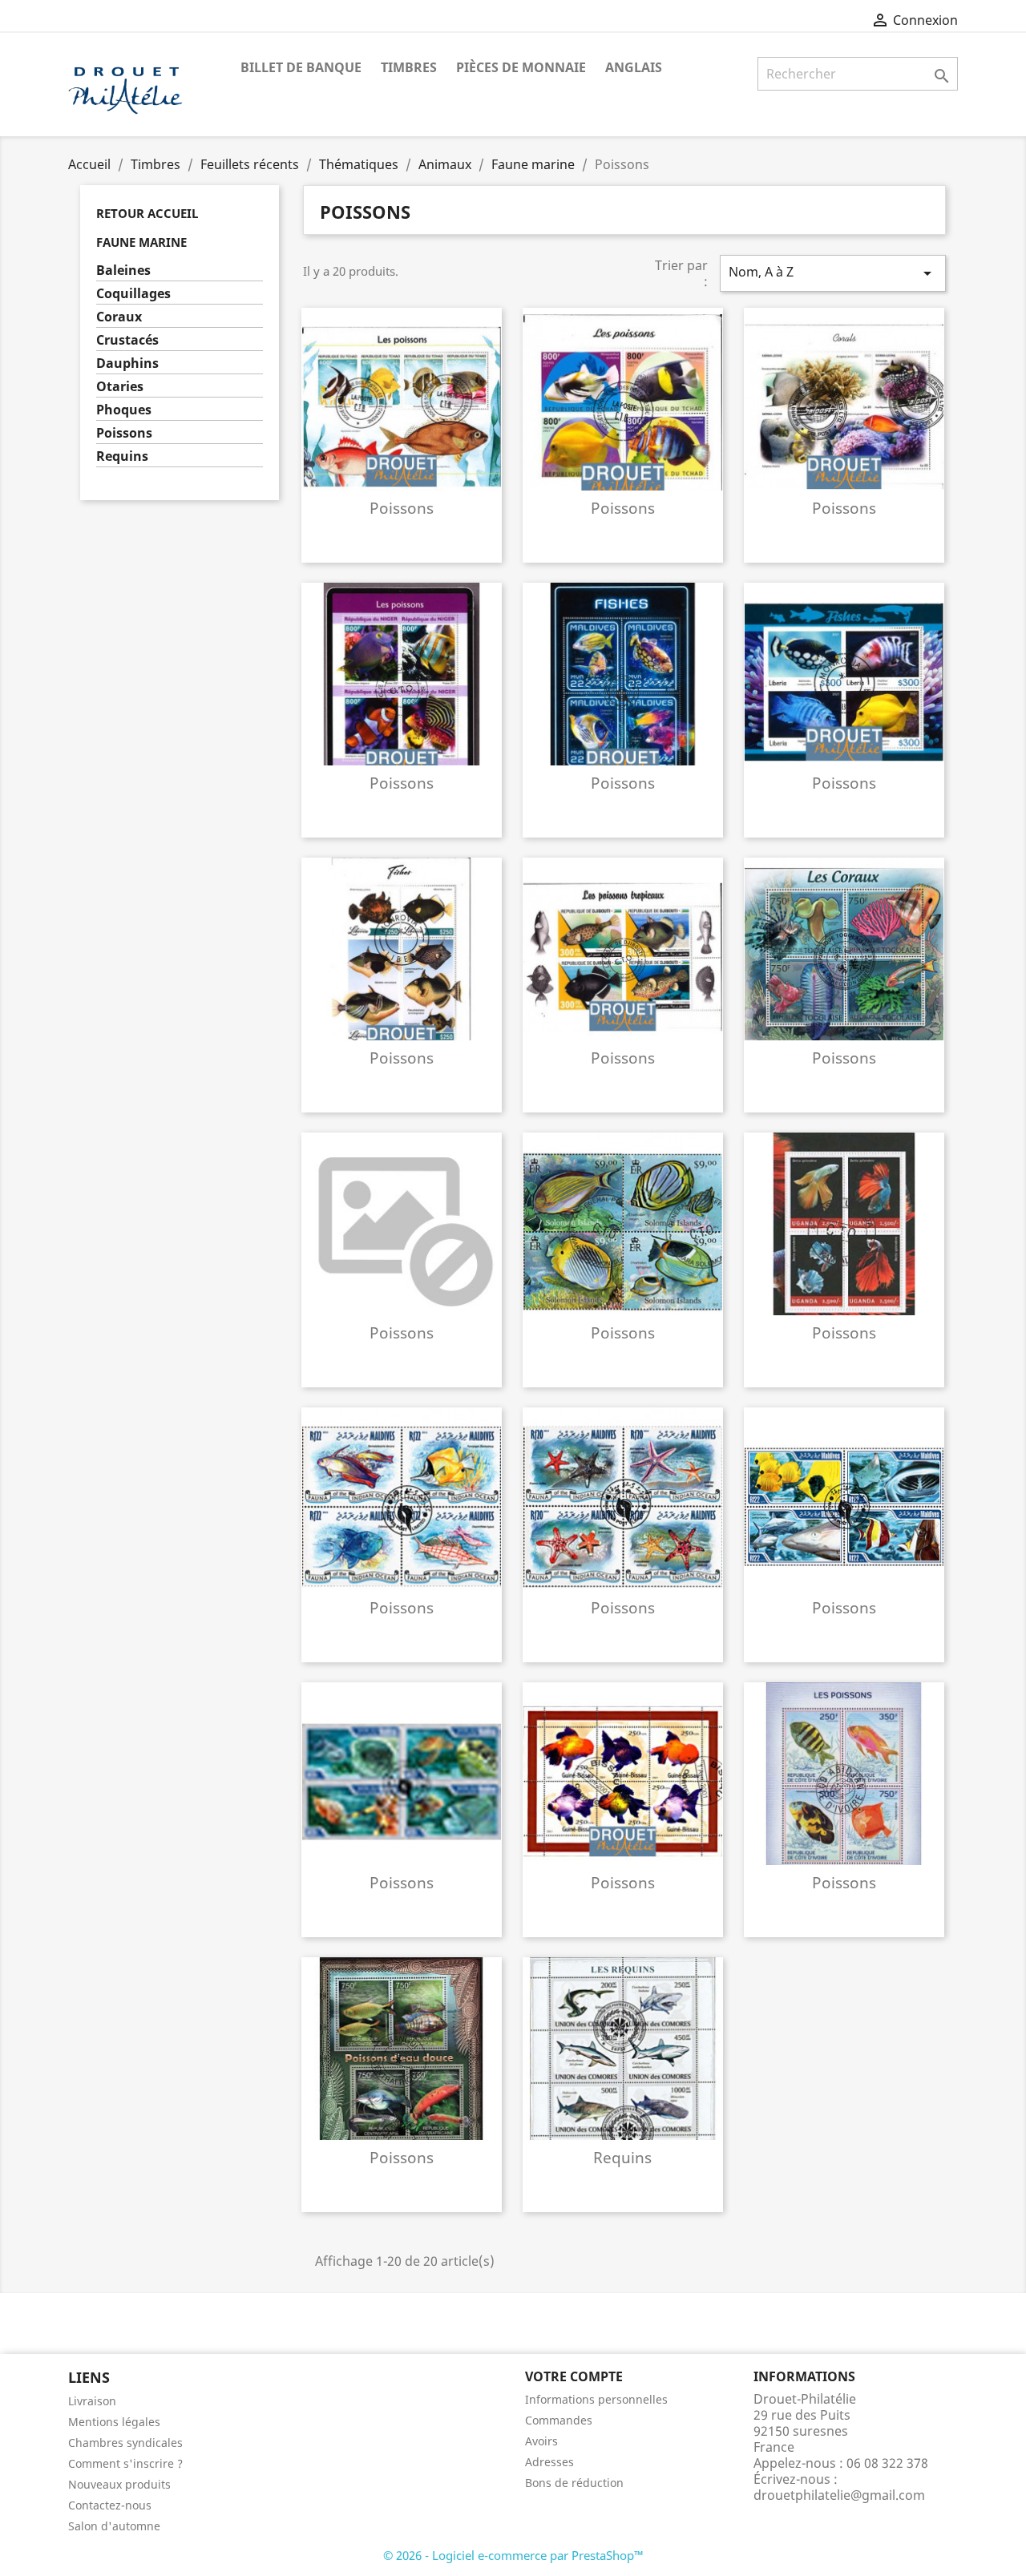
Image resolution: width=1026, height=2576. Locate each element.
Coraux (119, 317)
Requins (122, 456)
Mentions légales (114, 2422)
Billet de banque (301, 67)
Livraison (92, 2401)
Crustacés (127, 340)
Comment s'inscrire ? (125, 2463)
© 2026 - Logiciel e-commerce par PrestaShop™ (513, 2555)
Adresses (549, 2462)
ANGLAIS (634, 67)
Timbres (409, 67)
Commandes (559, 2420)
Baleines (123, 271)
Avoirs (541, 2441)
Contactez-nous (110, 2505)
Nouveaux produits (119, 2484)
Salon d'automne (114, 2526)
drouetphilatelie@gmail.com (839, 2495)
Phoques (124, 410)
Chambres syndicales (125, 2443)
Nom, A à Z (833, 273)
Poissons (124, 433)
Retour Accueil (147, 213)
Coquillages (133, 294)
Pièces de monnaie (521, 67)
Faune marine (141, 242)
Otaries (120, 387)
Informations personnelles (596, 2399)
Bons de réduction (574, 2483)
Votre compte (574, 2376)
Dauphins (127, 363)
